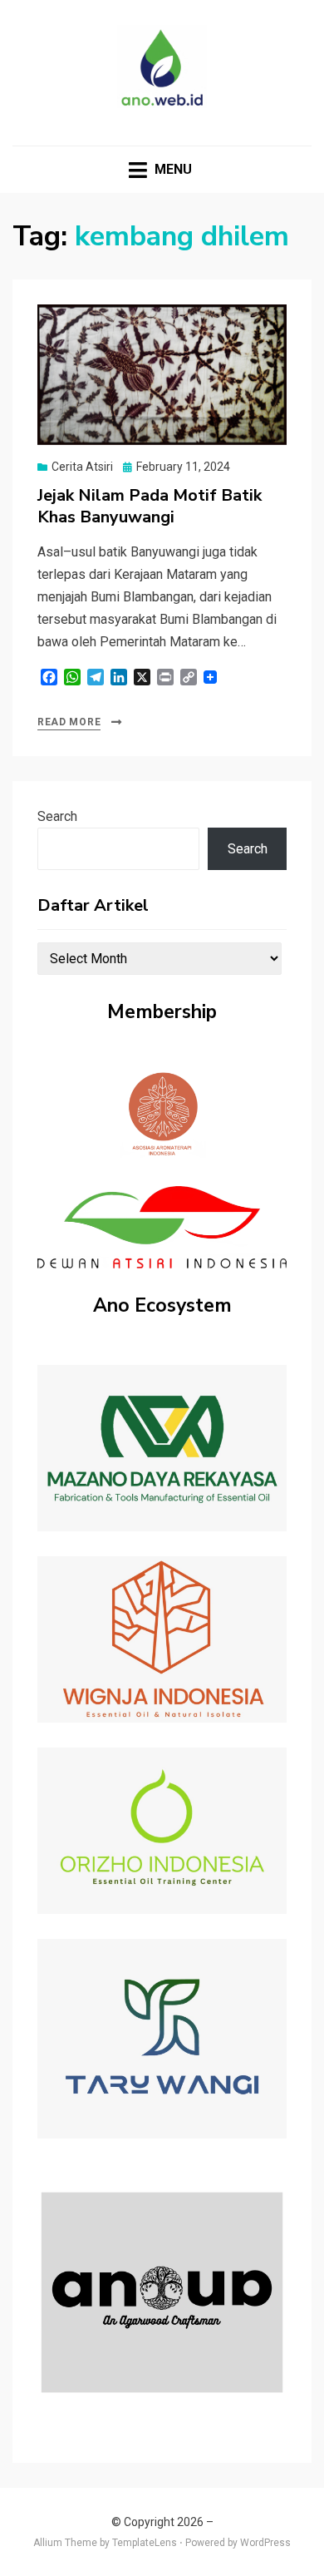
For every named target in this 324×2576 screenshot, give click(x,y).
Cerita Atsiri (82, 467)
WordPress (265, 2543)
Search (57, 816)
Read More (69, 722)
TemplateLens (145, 2543)
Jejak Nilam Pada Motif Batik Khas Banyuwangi (150, 506)
